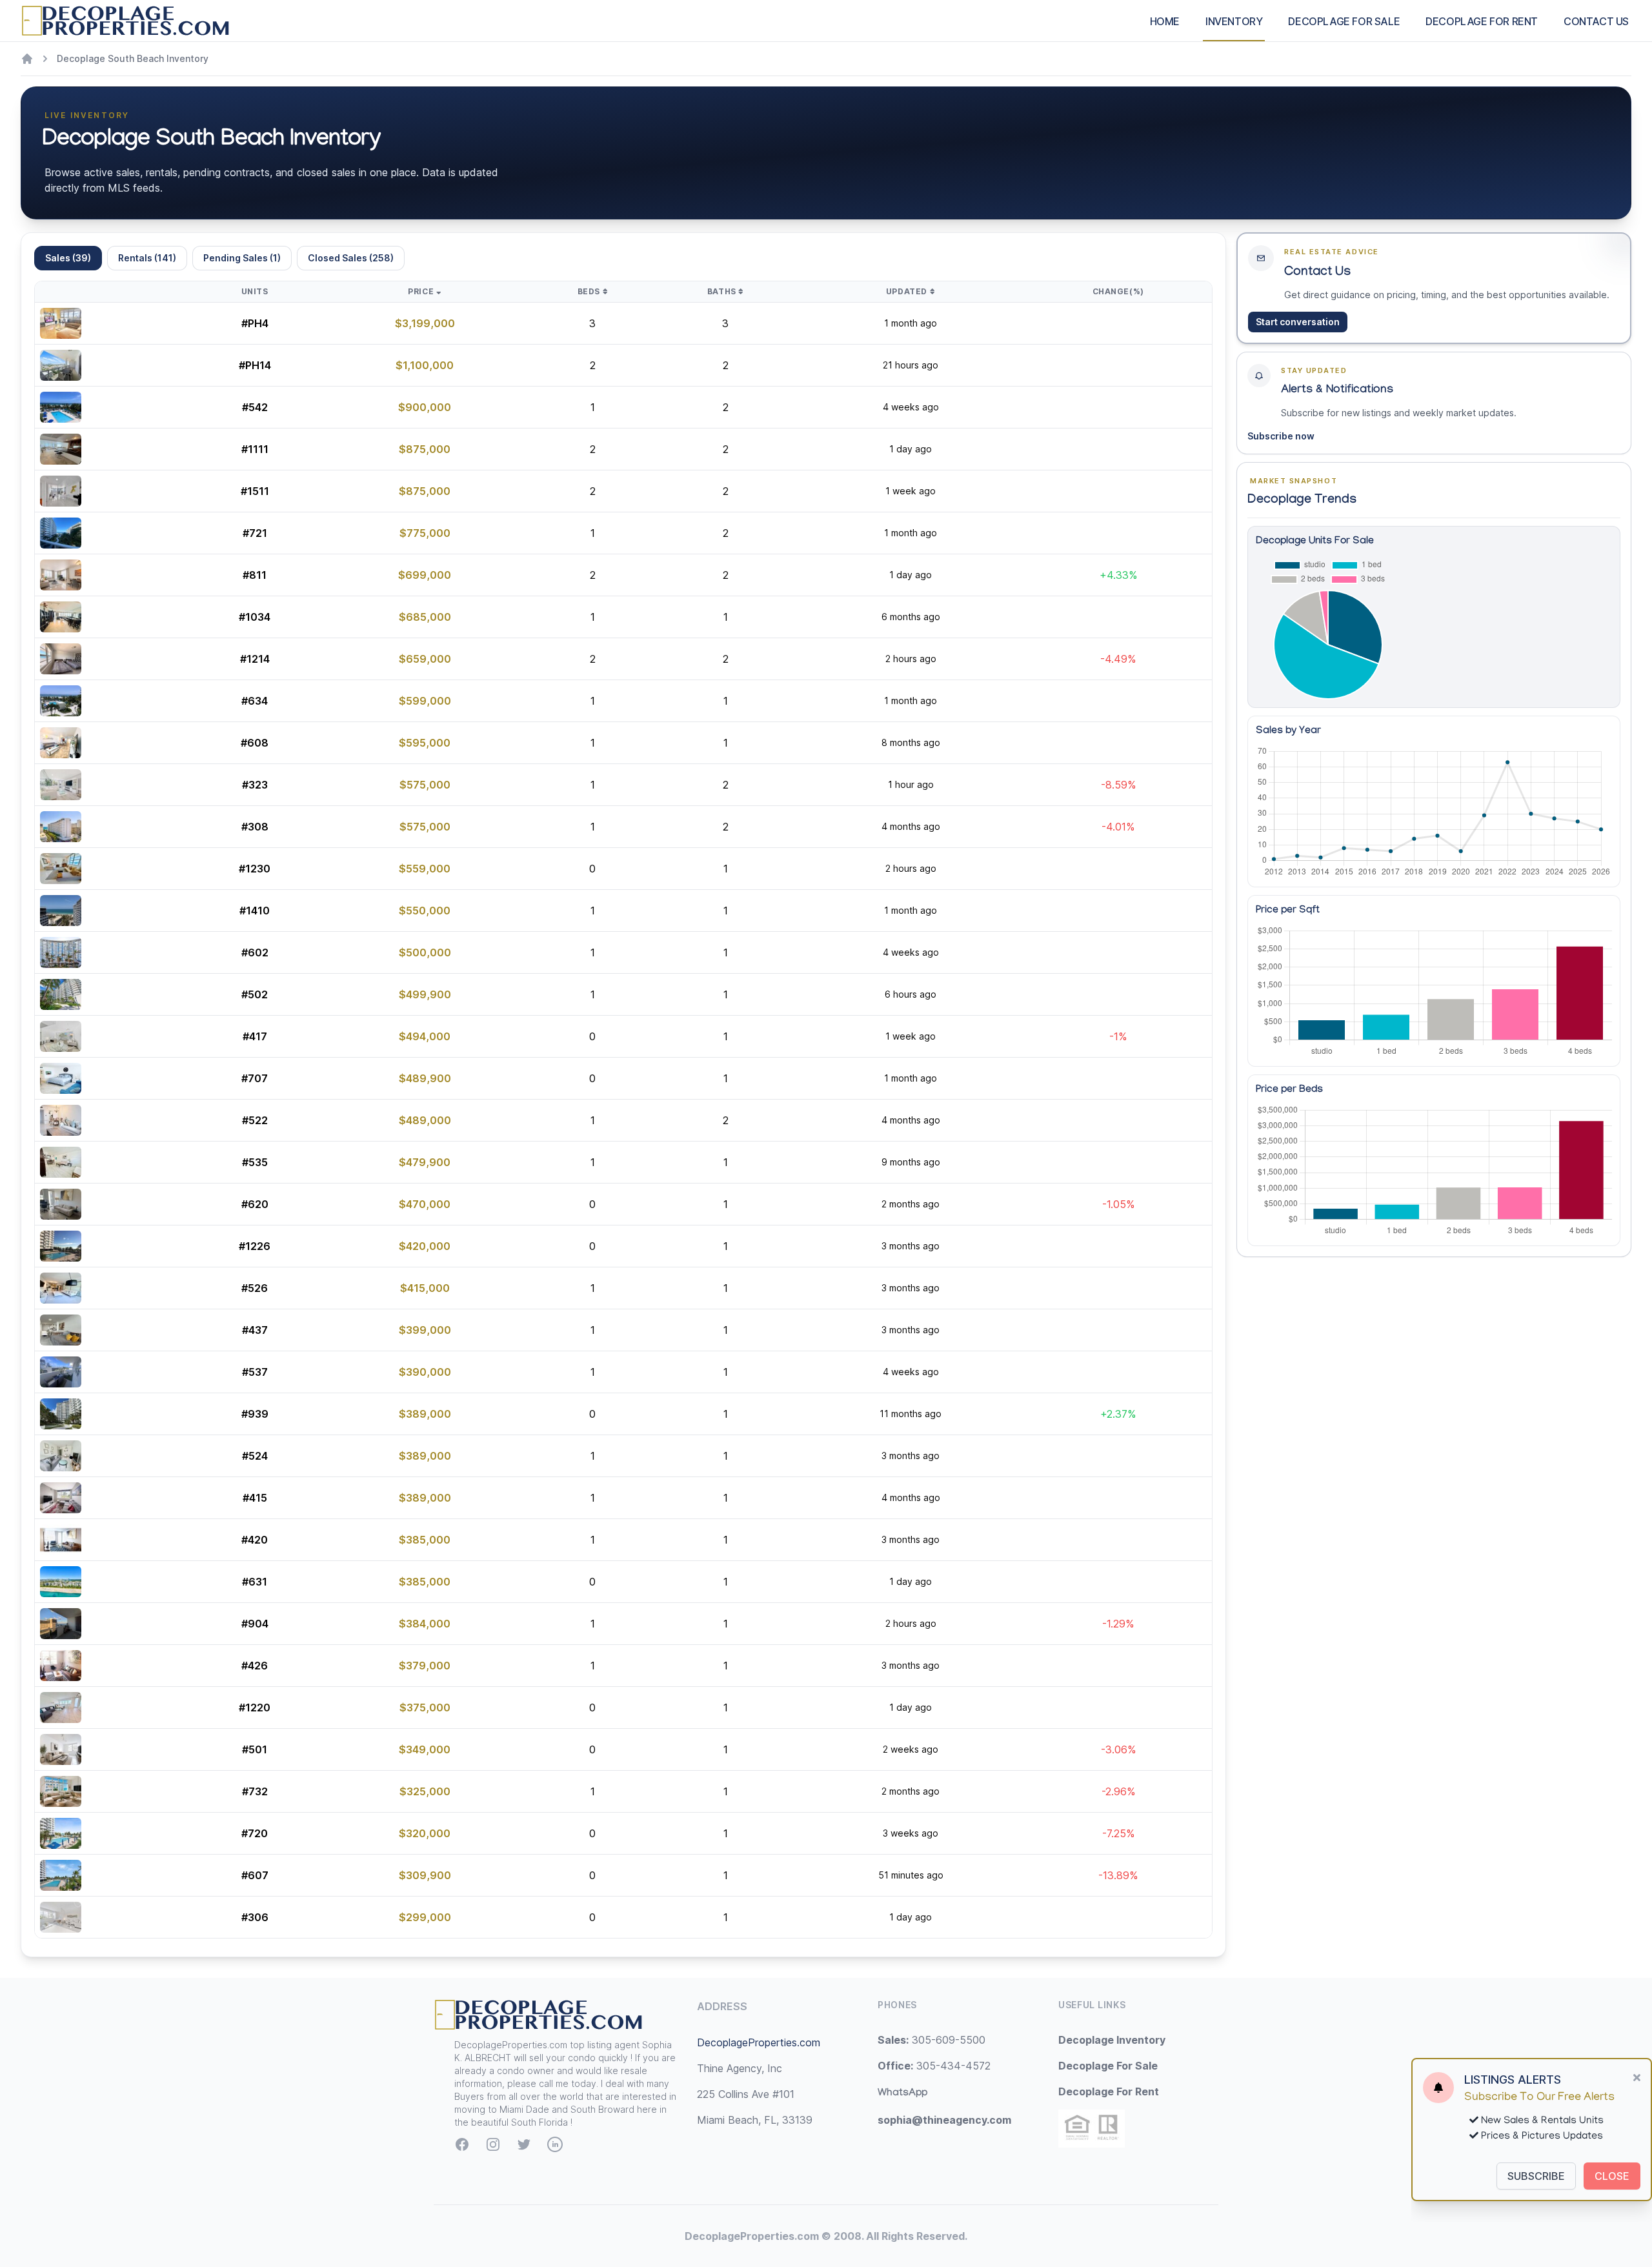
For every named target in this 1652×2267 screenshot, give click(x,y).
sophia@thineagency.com (944, 2120)
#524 (255, 1456)
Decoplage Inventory (1112, 2040)
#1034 (255, 617)
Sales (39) (68, 258)
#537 (255, 1372)
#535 (255, 1162)
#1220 (255, 1708)
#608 (255, 743)
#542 (255, 407)
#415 (255, 1498)
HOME (1165, 21)
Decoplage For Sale (1108, 2066)
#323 (255, 785)
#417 (255, 1036)
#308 (255, 827)
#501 (255, 1749)
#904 (255, 1624)
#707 (255, 1078)
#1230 (255, 869)
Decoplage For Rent (1109, 2091)
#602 (255, 952)
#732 (255, 1791)
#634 (255, 701)
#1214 (255, 659)
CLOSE (1612, 2176)
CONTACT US (1596, 21)
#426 (255, 1666)
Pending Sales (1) (242, 258)
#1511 (255, 491)
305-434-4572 (934, 2066)
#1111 (255, 449)
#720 (255, 1833)
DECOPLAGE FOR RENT (1482, 21)
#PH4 (255, 323)
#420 (255, 1540)
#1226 (255, 1246)
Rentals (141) (147, 258)
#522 (255, 1120)
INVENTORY (1234, 21)
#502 (255, 994)
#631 (255, 1582)
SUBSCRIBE (1536, 2176)
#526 (255, 1288)
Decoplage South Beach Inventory (133, 58)
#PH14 (255, 365)
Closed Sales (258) (351, 258)
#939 (255, 1414)
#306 (255, 1917)
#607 (255, 1875)
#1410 (255, 911)
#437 (255, 1330)
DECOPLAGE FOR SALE (1344, 21)
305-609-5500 (932, 2040)
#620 (255, 1204)
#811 (255, 575)
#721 (255, 533)
